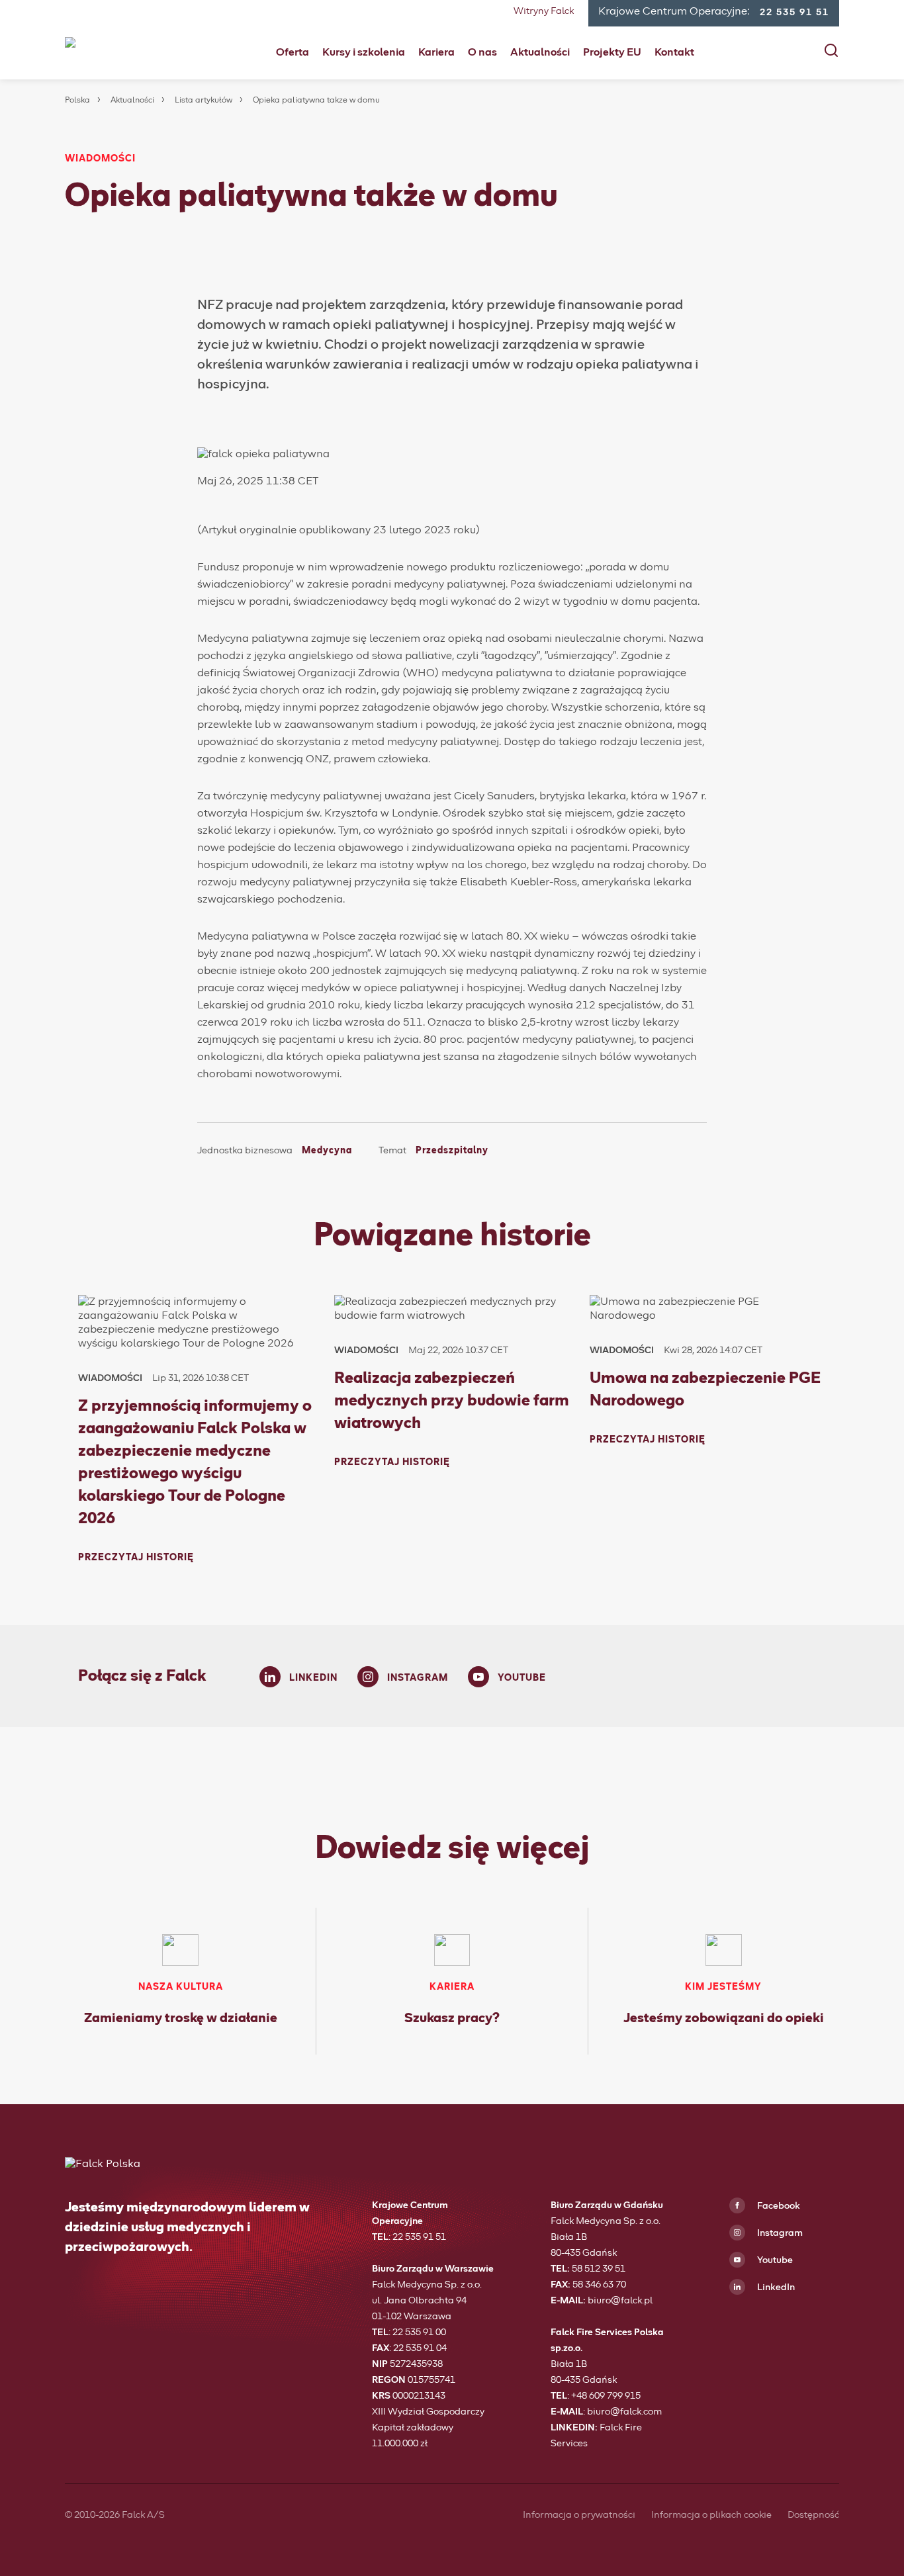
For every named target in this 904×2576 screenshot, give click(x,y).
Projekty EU (612, 52)
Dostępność (813, 2515)
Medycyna (327, 1151)
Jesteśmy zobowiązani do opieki (724, 2018)
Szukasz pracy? (452, 2018)
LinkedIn (313, 1678)
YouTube (522, 1678)
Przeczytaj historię (136, 1558)
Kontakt (674, 52)
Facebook (778, 2206)
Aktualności (540, 52)
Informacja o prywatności (579, 2515)
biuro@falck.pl (620, 2301)
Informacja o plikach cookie (711, 2515)
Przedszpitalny (452, 1151)
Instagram (418, 1678)
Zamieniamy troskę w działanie (181, 2018)
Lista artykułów (203, 101)
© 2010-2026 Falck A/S (115, 2515)
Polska (77, 101)
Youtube (774, 2260)
